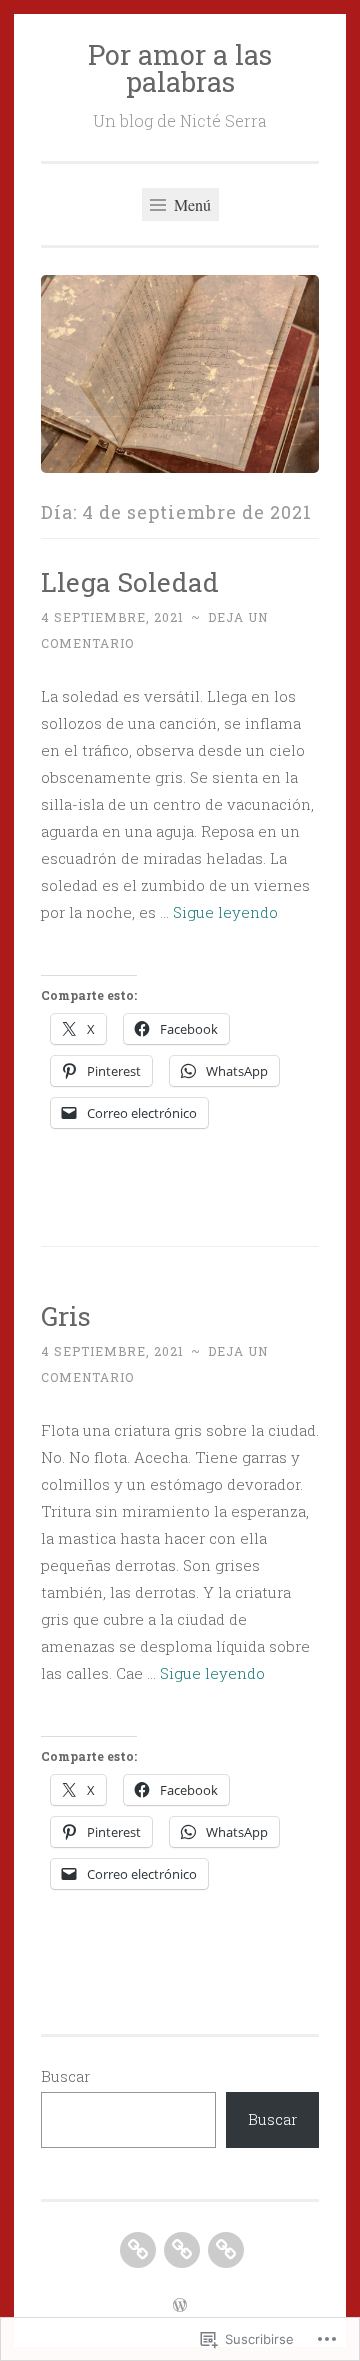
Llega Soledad (130, 581)
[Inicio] (226, 2250)
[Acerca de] (182, 2250)
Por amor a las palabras (180, 68)
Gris (66, 1315)
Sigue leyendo (225, 912)
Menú (190, 204)
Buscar (65, 2076)
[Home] (138, 2250)
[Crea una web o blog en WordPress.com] (180, 2306)
